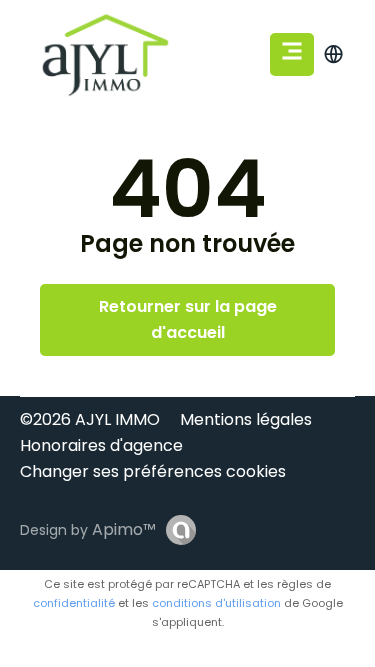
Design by (88, 529)
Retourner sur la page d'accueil (188, 319)
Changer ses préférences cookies (153, 471)
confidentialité (74, 603)
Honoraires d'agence (101, 445)
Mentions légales (246, 419)
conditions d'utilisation (216, 603)
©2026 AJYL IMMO (90, 419)
